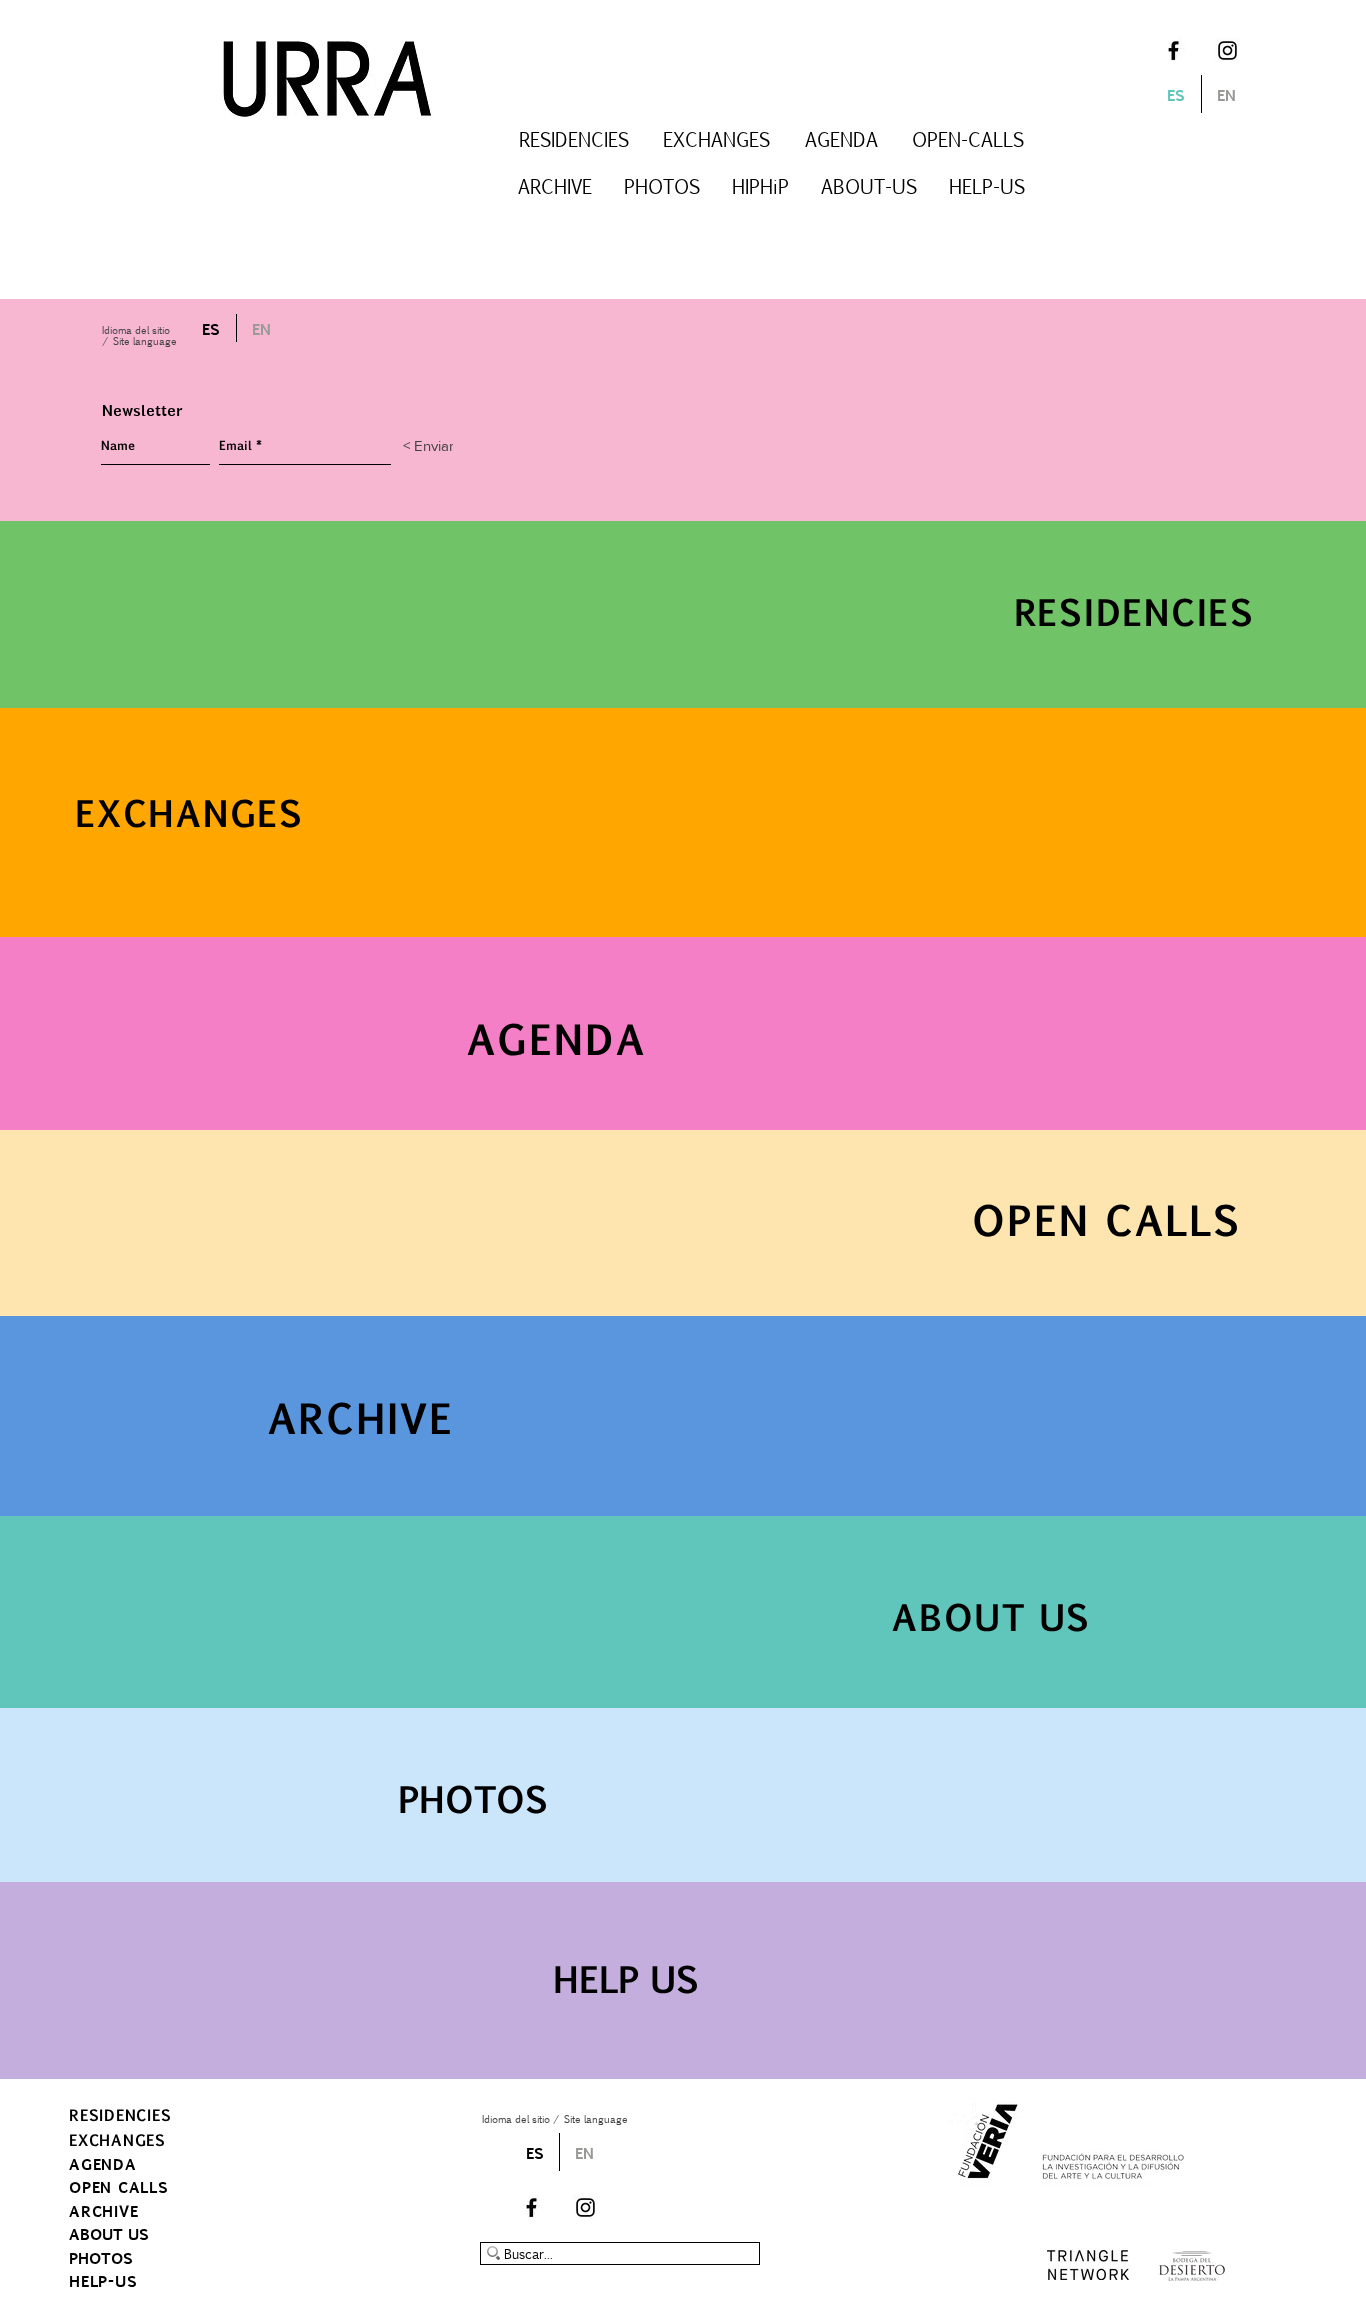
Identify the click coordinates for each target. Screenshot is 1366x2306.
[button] (574, 139)
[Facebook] (1173, 50)
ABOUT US (109, 2233)
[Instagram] (1227, 50)
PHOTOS (101, 2257)
